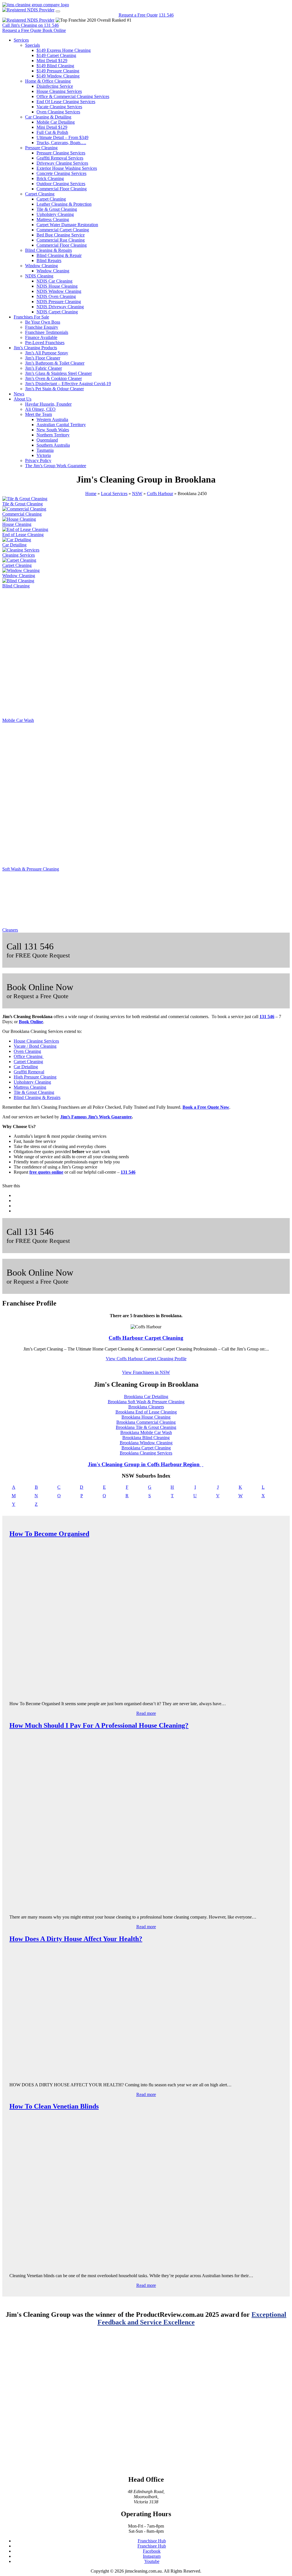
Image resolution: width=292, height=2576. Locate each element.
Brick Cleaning (50, 178)
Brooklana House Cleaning (146, 1417)
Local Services (114, 494)
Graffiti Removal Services (60, 158)
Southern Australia (53, 445)
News (19, 394)
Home (91, 494)
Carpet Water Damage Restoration (67, 225)
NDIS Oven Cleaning (56, 296)
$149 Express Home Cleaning (64, 50)
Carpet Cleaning (40, 194)
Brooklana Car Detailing (146, 1397)
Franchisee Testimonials (47, 332)
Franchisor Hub (152, 2541)
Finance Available (41, 337)
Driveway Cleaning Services (62, 163)
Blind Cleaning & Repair (59, 255)
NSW (137, 494)
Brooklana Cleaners (146, 1407)
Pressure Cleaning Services (61, 153)
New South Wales (53, 430)
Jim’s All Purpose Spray (47, 353)
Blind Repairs (49, 261)
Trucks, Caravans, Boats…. (61, 143)
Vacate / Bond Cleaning (35, 1046)
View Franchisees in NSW (146, 1372)
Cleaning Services (19, 555)
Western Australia (52, 419)
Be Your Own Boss (43, 322)
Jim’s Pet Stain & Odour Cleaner (54, 389)
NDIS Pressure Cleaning (59, 302)
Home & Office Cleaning (48, 81)
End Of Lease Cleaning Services (66, 102)
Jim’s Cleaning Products (35, 348)
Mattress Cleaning (53, 219)
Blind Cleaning (16, 586)
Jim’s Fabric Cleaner (43, 368)
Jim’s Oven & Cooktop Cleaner (53, 378)
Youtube (152, 2561)
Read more (146, 1713)
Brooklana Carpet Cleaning (146, 1448)
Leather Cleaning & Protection (64, 204)
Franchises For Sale (31, 317)
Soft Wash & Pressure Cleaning (31, 869)
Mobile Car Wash (18, 720)
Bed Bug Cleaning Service (61, 235)
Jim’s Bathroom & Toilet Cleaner (55, 363)
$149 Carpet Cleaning (56, 55)
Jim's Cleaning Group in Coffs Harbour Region (144, 1464)
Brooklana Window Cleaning (146, 1443)
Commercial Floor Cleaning (62, 189)
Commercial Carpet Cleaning (63, 230)
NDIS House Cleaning (57, 286)
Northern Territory (53, 435)
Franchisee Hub (152, 2546)
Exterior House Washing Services (67, 168)
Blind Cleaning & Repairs (48, 250)
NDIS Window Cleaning (59, 291)
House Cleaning (17, 524)
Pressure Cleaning (41, 148)
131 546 (166, 15)
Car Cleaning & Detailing (48, 117)
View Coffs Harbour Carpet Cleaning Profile (146, 1359)
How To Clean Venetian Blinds (54, 2106)
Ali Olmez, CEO (40, 409)
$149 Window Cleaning (58, 76)
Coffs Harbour (160, 494)
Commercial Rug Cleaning (61, 240)
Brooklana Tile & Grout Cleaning (146, 1427)
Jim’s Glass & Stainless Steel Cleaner (58, 373)
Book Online (31, 1022)
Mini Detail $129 (52, 61)
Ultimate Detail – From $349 (62, 137)
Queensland (47, 440)
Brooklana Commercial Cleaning (146, 1422)
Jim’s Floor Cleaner (43, 358)
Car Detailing (14, 545)
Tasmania (45, 450)
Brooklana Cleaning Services (146, 1453)
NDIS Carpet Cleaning (57, 312)
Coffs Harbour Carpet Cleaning (146, 1338)
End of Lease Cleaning (23, 535)
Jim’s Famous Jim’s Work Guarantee (96, 1117)
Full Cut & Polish (52, 132)
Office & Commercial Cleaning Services (73, 96)
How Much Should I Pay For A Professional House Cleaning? (99, 1725)
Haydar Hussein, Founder (48, 404)
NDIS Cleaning (39, 276)
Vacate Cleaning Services (59, 107)
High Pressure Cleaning (35, 1077)
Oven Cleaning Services (58, 112)
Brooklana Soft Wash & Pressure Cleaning (146, 1402)
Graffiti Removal (29, 1072)
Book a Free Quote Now (206, 1107)
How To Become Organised (49, 1534)
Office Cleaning (29, 1056)
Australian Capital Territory (61, 425)
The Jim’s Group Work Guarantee (56, 466)
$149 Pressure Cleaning (58, 71)
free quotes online (46, 1172)
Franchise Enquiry (42, 327)
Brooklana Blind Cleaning (146, 1438)
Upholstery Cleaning (55, 214)
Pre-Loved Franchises (45, 343)
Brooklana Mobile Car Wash (146, 1432)
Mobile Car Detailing (56, 122)
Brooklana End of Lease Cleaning (146, 1412)
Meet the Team (38, 414)
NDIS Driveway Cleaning (60, 307)
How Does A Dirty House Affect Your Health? (76, 1939)
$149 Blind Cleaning (55, 66)
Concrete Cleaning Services (61, 173)
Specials (33, 45)
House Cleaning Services (59, 91)
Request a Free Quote (138, 15)
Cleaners (10, 930)
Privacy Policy (38, 460)
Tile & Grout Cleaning (57, 209)
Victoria (44, 455)
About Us (23, 399)
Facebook (152, 2551)
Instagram (152, 2556)
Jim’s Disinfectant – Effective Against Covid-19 (68, 384)
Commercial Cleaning (22, 514)
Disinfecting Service (55, 86)
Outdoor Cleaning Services (61, 184)
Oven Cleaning (27, 1051)
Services (21, 40)
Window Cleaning (41, 266)
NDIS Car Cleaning (54, 281)
